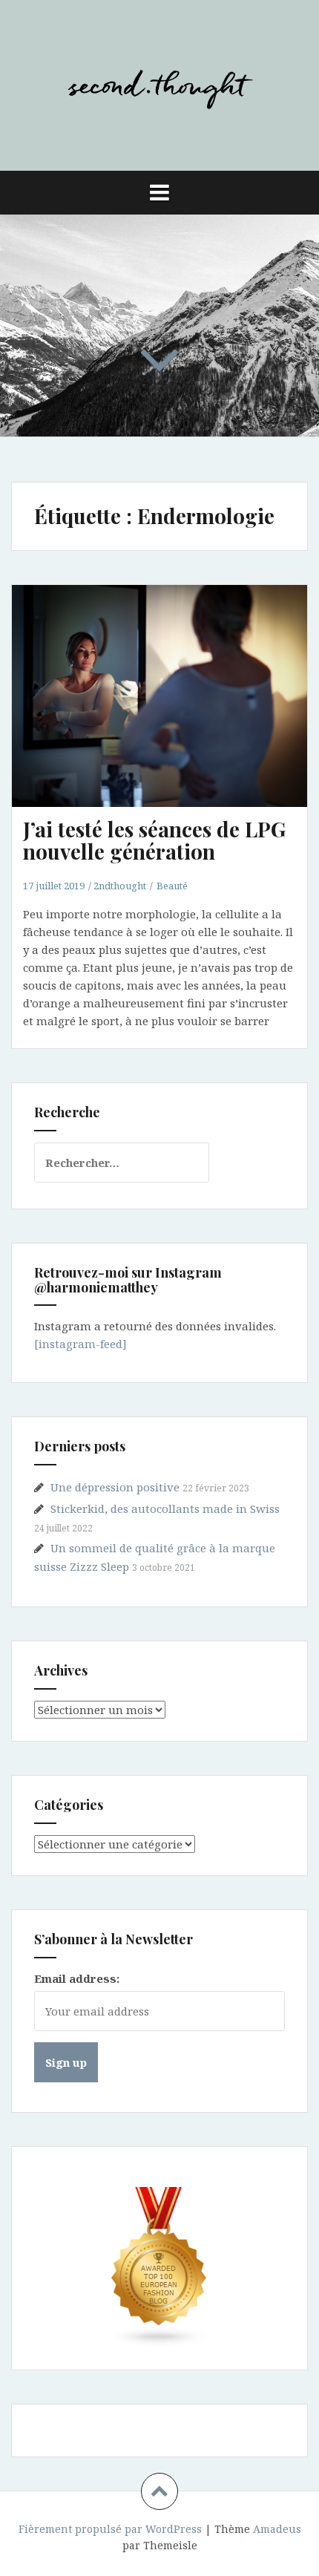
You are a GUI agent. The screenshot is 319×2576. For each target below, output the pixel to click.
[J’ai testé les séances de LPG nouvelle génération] (168, 711)
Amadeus (277, 2529)
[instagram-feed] (80, 1344)
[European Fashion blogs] (159, 2267)
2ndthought (120, 886)
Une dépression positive (115, 1487)
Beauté (172, 886)
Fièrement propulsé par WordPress (110, 2529)
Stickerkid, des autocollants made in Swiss (165, 1508)
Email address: (77, 1978)
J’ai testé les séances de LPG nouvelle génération (154, 840)
